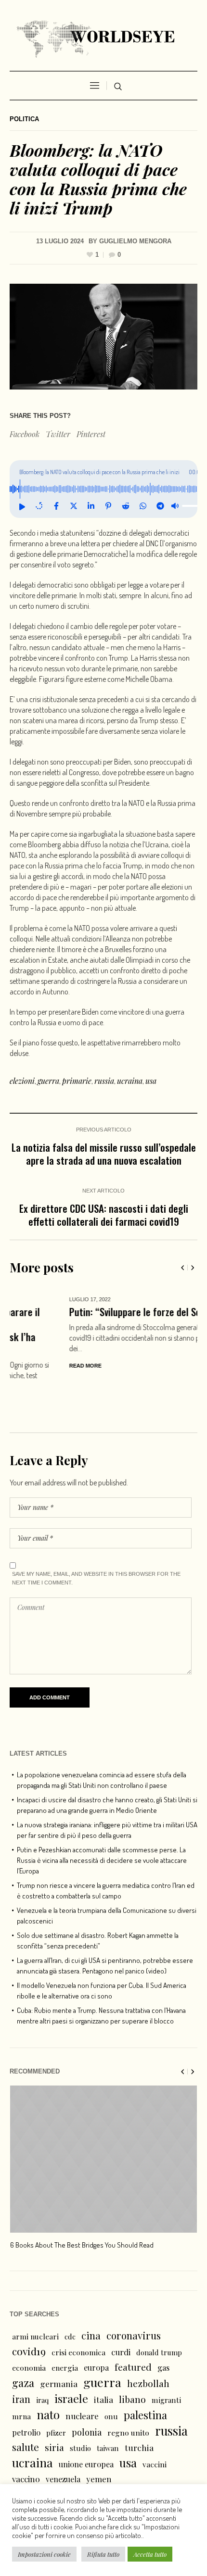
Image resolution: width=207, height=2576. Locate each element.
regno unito (128, 2395)
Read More (26, 1366)
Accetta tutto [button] (150, 2554)
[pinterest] (108, 506)
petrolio (26, 2395)
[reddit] (126, 506)
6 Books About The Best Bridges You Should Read (82, 2207)
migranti (166, 2362)
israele (71, 2361)
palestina (145, 2377)
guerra (48, 1081)
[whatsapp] (143, 506)
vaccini (155, 2427)
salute (26, 2409)
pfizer (56, 2395)
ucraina (130, 1081)
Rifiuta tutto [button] (103, 2554)
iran (21, 2361)
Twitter (58, 434)
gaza (23, 2345)
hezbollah (148, 2346)
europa (96, 2330)
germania (59, 2346)
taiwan (108, 2411)
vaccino (26, 2441)
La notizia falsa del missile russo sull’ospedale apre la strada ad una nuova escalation (104, 1154)
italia (103, 2362)
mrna (21, 2379)
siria (54, 2410)
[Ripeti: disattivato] (39, 506)
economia (29, 2330)
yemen (99, 2441)
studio (80, 2411)
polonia (87, 2395)
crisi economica (78, 2315)
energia (65, 2330)
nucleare (82, 2378)
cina (91, 2298)
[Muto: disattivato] (175, 506)
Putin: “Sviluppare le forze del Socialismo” (94, 1312)
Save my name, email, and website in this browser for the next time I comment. (96, 1541)
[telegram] (160, 506)
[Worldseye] (103, 38)
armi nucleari (35, 2299)
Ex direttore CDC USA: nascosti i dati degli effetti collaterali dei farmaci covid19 (104, 1215)
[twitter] (74, 506)
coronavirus (134, 2298)
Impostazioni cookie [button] (44, 2554)
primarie (77, 1081)
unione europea (86, 2427)
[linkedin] (91, 506)
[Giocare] (22, 506)
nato (48, 2377)
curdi (121, 2314)
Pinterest (91, 434)
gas (163, 2330)
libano (132, 2362)
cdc (70, 2299)
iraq (42, 2362)
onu (111, 2379)
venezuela (63, 2442)
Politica (24, 119)
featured (133, 2329)
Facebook (25, 434)
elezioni (22, 1081)
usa (151, 1081)
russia (104, 1081)
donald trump (159, 2315)
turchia (139, 2410)
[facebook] (56, 506)
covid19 (29, 2313)
